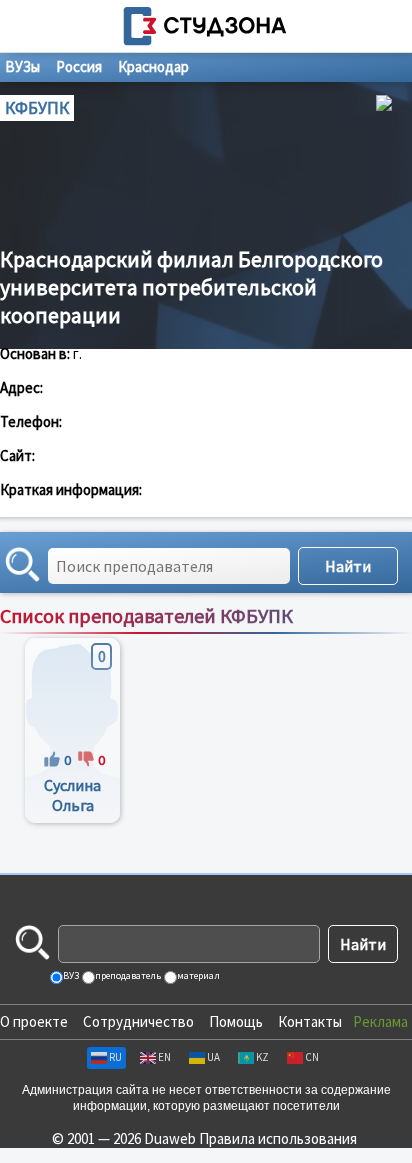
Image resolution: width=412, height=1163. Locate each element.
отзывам (378, 637)
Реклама (380, 1021)
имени (254, 637)
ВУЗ (70, 975)
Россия (79, 66)
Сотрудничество (138, 1021)
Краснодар (153, 66)
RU (115, 1057)
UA (213, 1057)
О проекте (34, 1021)
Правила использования (278, 1138)
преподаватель (127, 975)
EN (164, 1057)
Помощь (236, 1021)
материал (197, 975)
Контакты (310, 1021)
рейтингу (313, 637)
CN (312, 1057)
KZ (262, 1057)
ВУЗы (22, 66)
